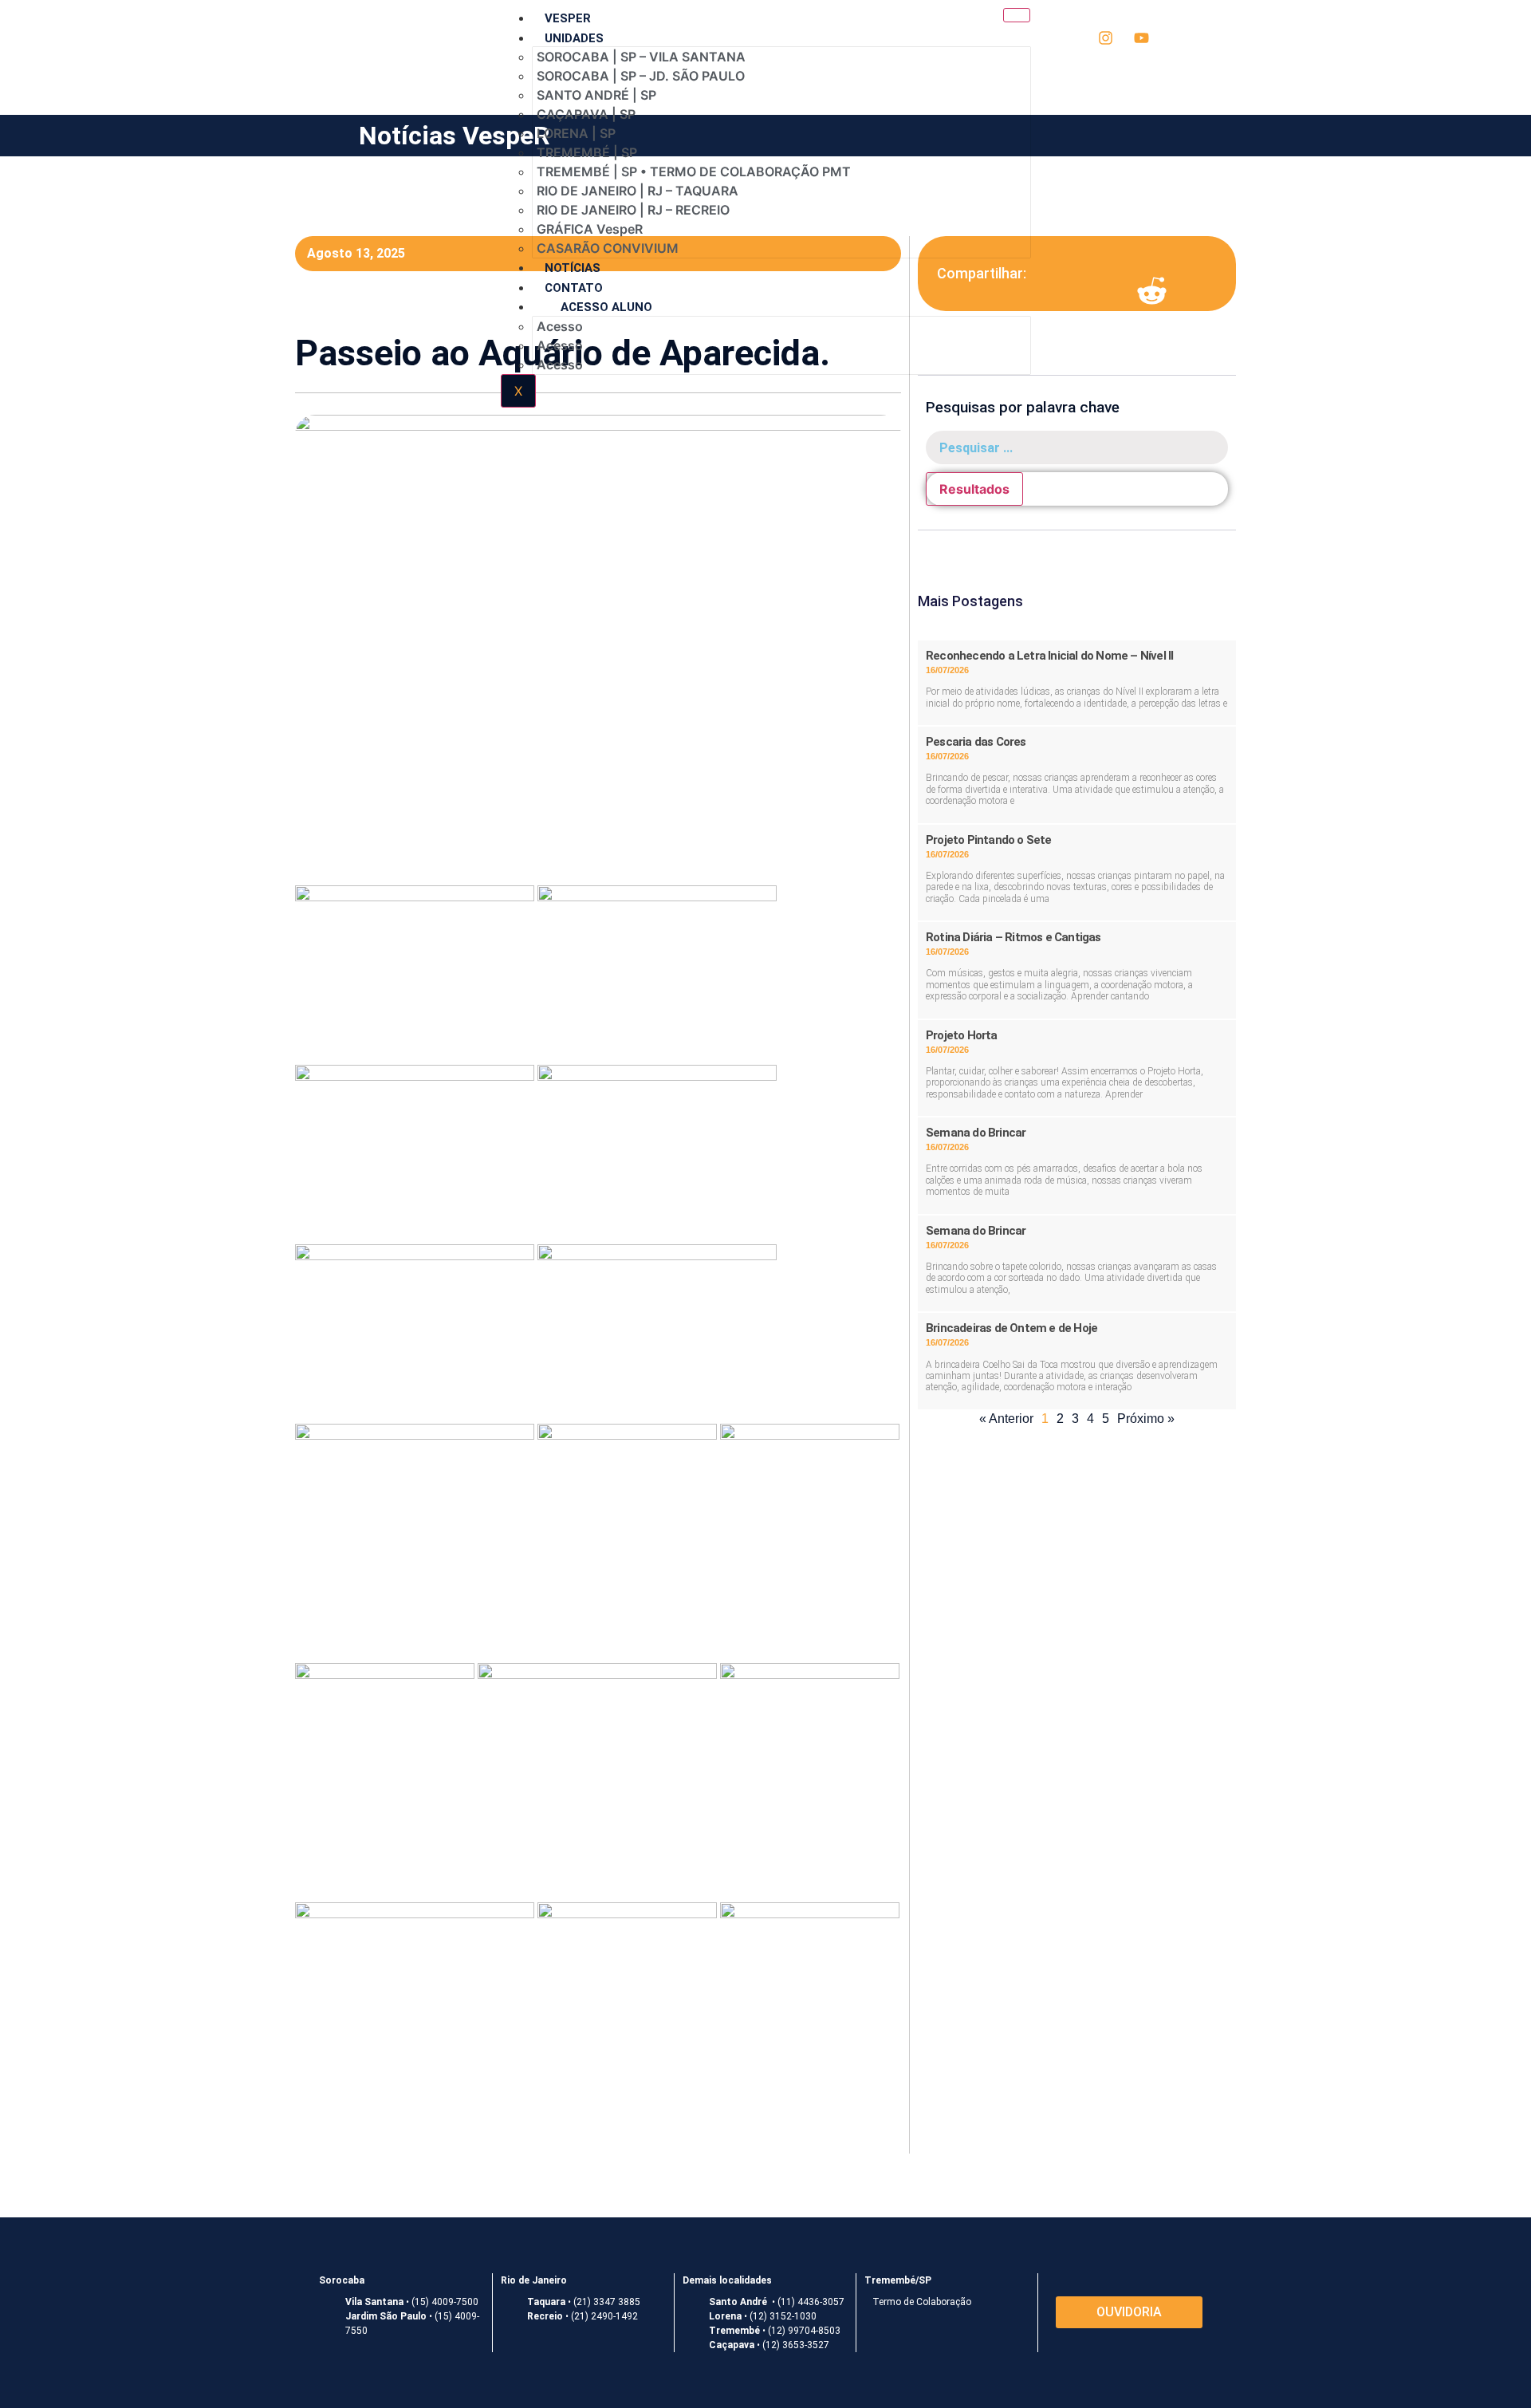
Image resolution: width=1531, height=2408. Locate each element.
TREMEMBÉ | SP (587, 152)
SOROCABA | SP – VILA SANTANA (641, 57)
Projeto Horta (962, 1035)
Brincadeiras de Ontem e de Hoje (1011, 1328)
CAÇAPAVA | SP (586, 114)
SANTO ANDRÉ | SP (596, 95)
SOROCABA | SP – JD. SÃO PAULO (641, 76)
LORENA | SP (576, 133)
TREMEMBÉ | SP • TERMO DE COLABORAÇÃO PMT (694, 171)
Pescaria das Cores (976, 742)
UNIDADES (574, 38)
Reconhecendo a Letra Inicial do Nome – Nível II (1049, 656)
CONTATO (574, 288)
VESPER (568, 18)
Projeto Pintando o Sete (989, 840)
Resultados (974, 489)
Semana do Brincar (976, 1133)
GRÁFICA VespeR (590, 229)
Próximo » (1146, 1419)
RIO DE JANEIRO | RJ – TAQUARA (638, 191)
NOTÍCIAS (573, 268)
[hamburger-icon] (1017, 15)
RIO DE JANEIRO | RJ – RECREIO (633, 210)
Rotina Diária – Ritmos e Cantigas (1013, 937)
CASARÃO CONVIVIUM (608, 248)
